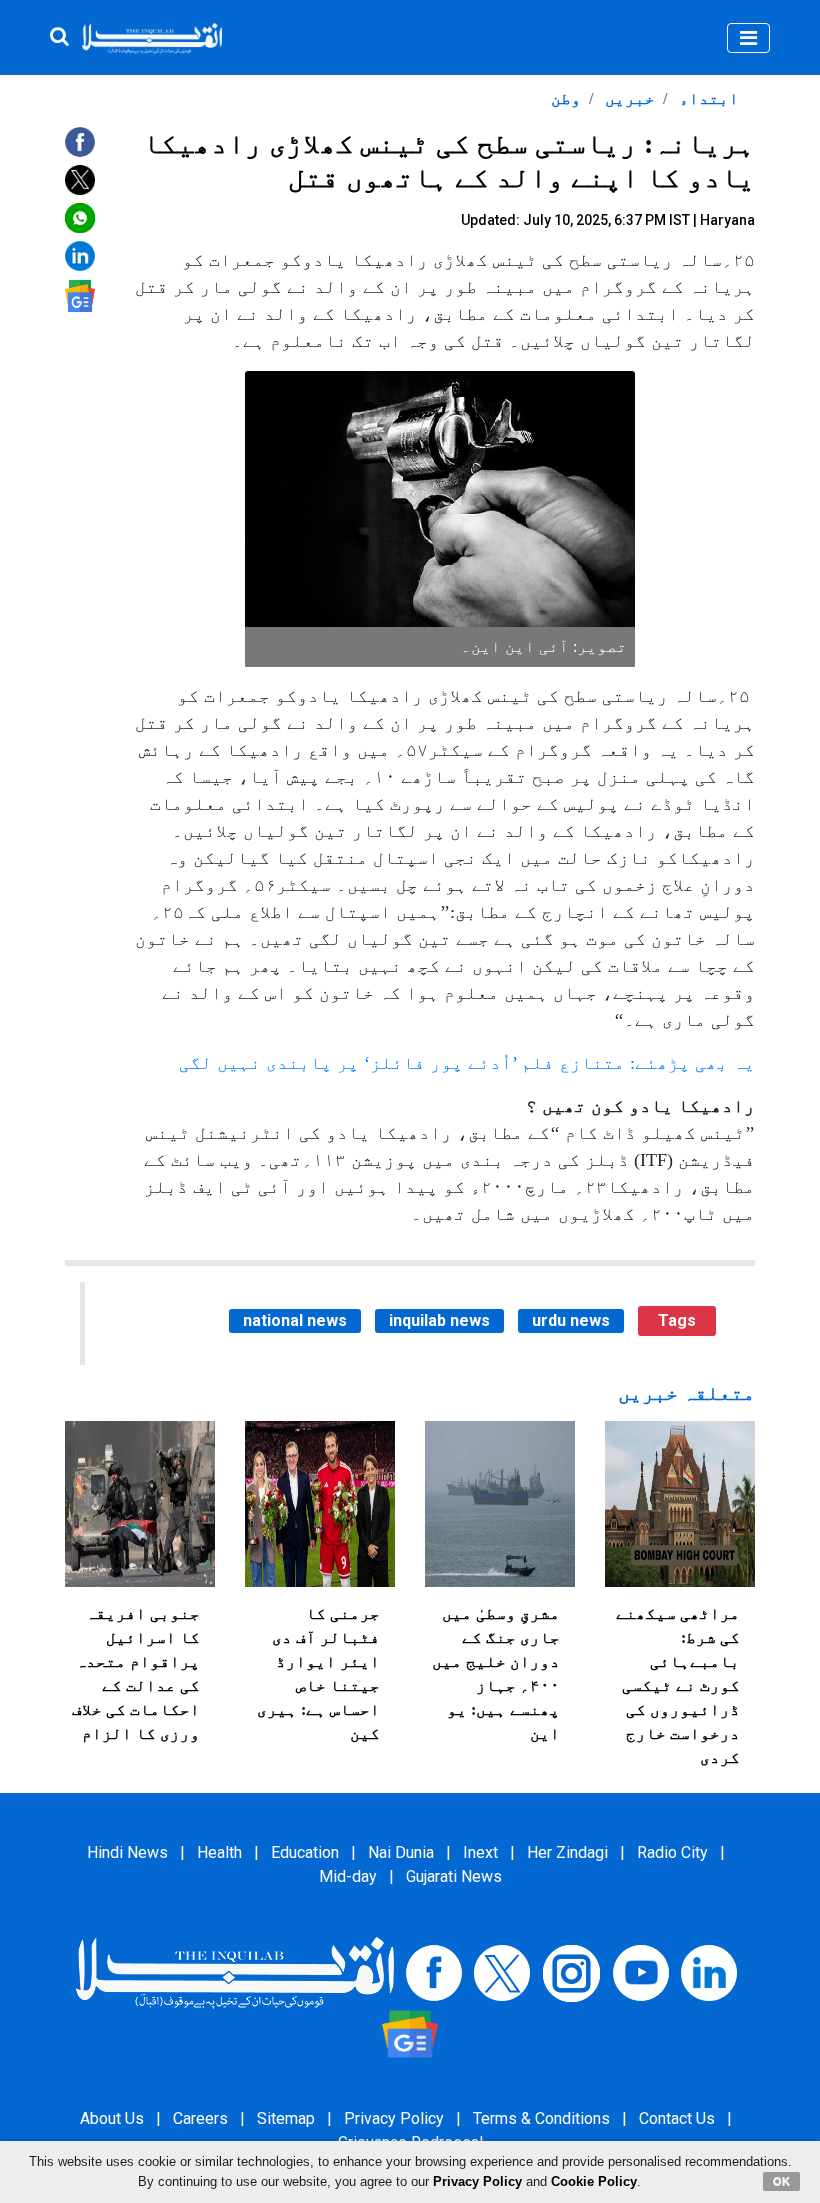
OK (781, 2181)
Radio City (672, 1852)
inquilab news (439, 1320)
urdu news (571, 1320)
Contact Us (677, 2118)
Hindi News (127, 1852)
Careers (200, 2118)
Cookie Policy (594, 2181)
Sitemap (286, 2118)
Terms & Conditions (541, 2118)
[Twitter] (502, 1972)
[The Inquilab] (235, 1972)
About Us (112, 2118)
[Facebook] (434, 1972)
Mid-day (348, 1876)
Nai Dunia (401, 1852)
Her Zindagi (567, 1852)
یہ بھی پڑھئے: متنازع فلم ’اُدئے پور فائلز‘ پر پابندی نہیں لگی (467, 1063)
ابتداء (707, 98)
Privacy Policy (394, 2118)
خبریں (628, 98)
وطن (566, 98)
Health (219, 1852)
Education (305, 1852)
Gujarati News (454, 1876)
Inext (480, 1852)
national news (295, 1320)
